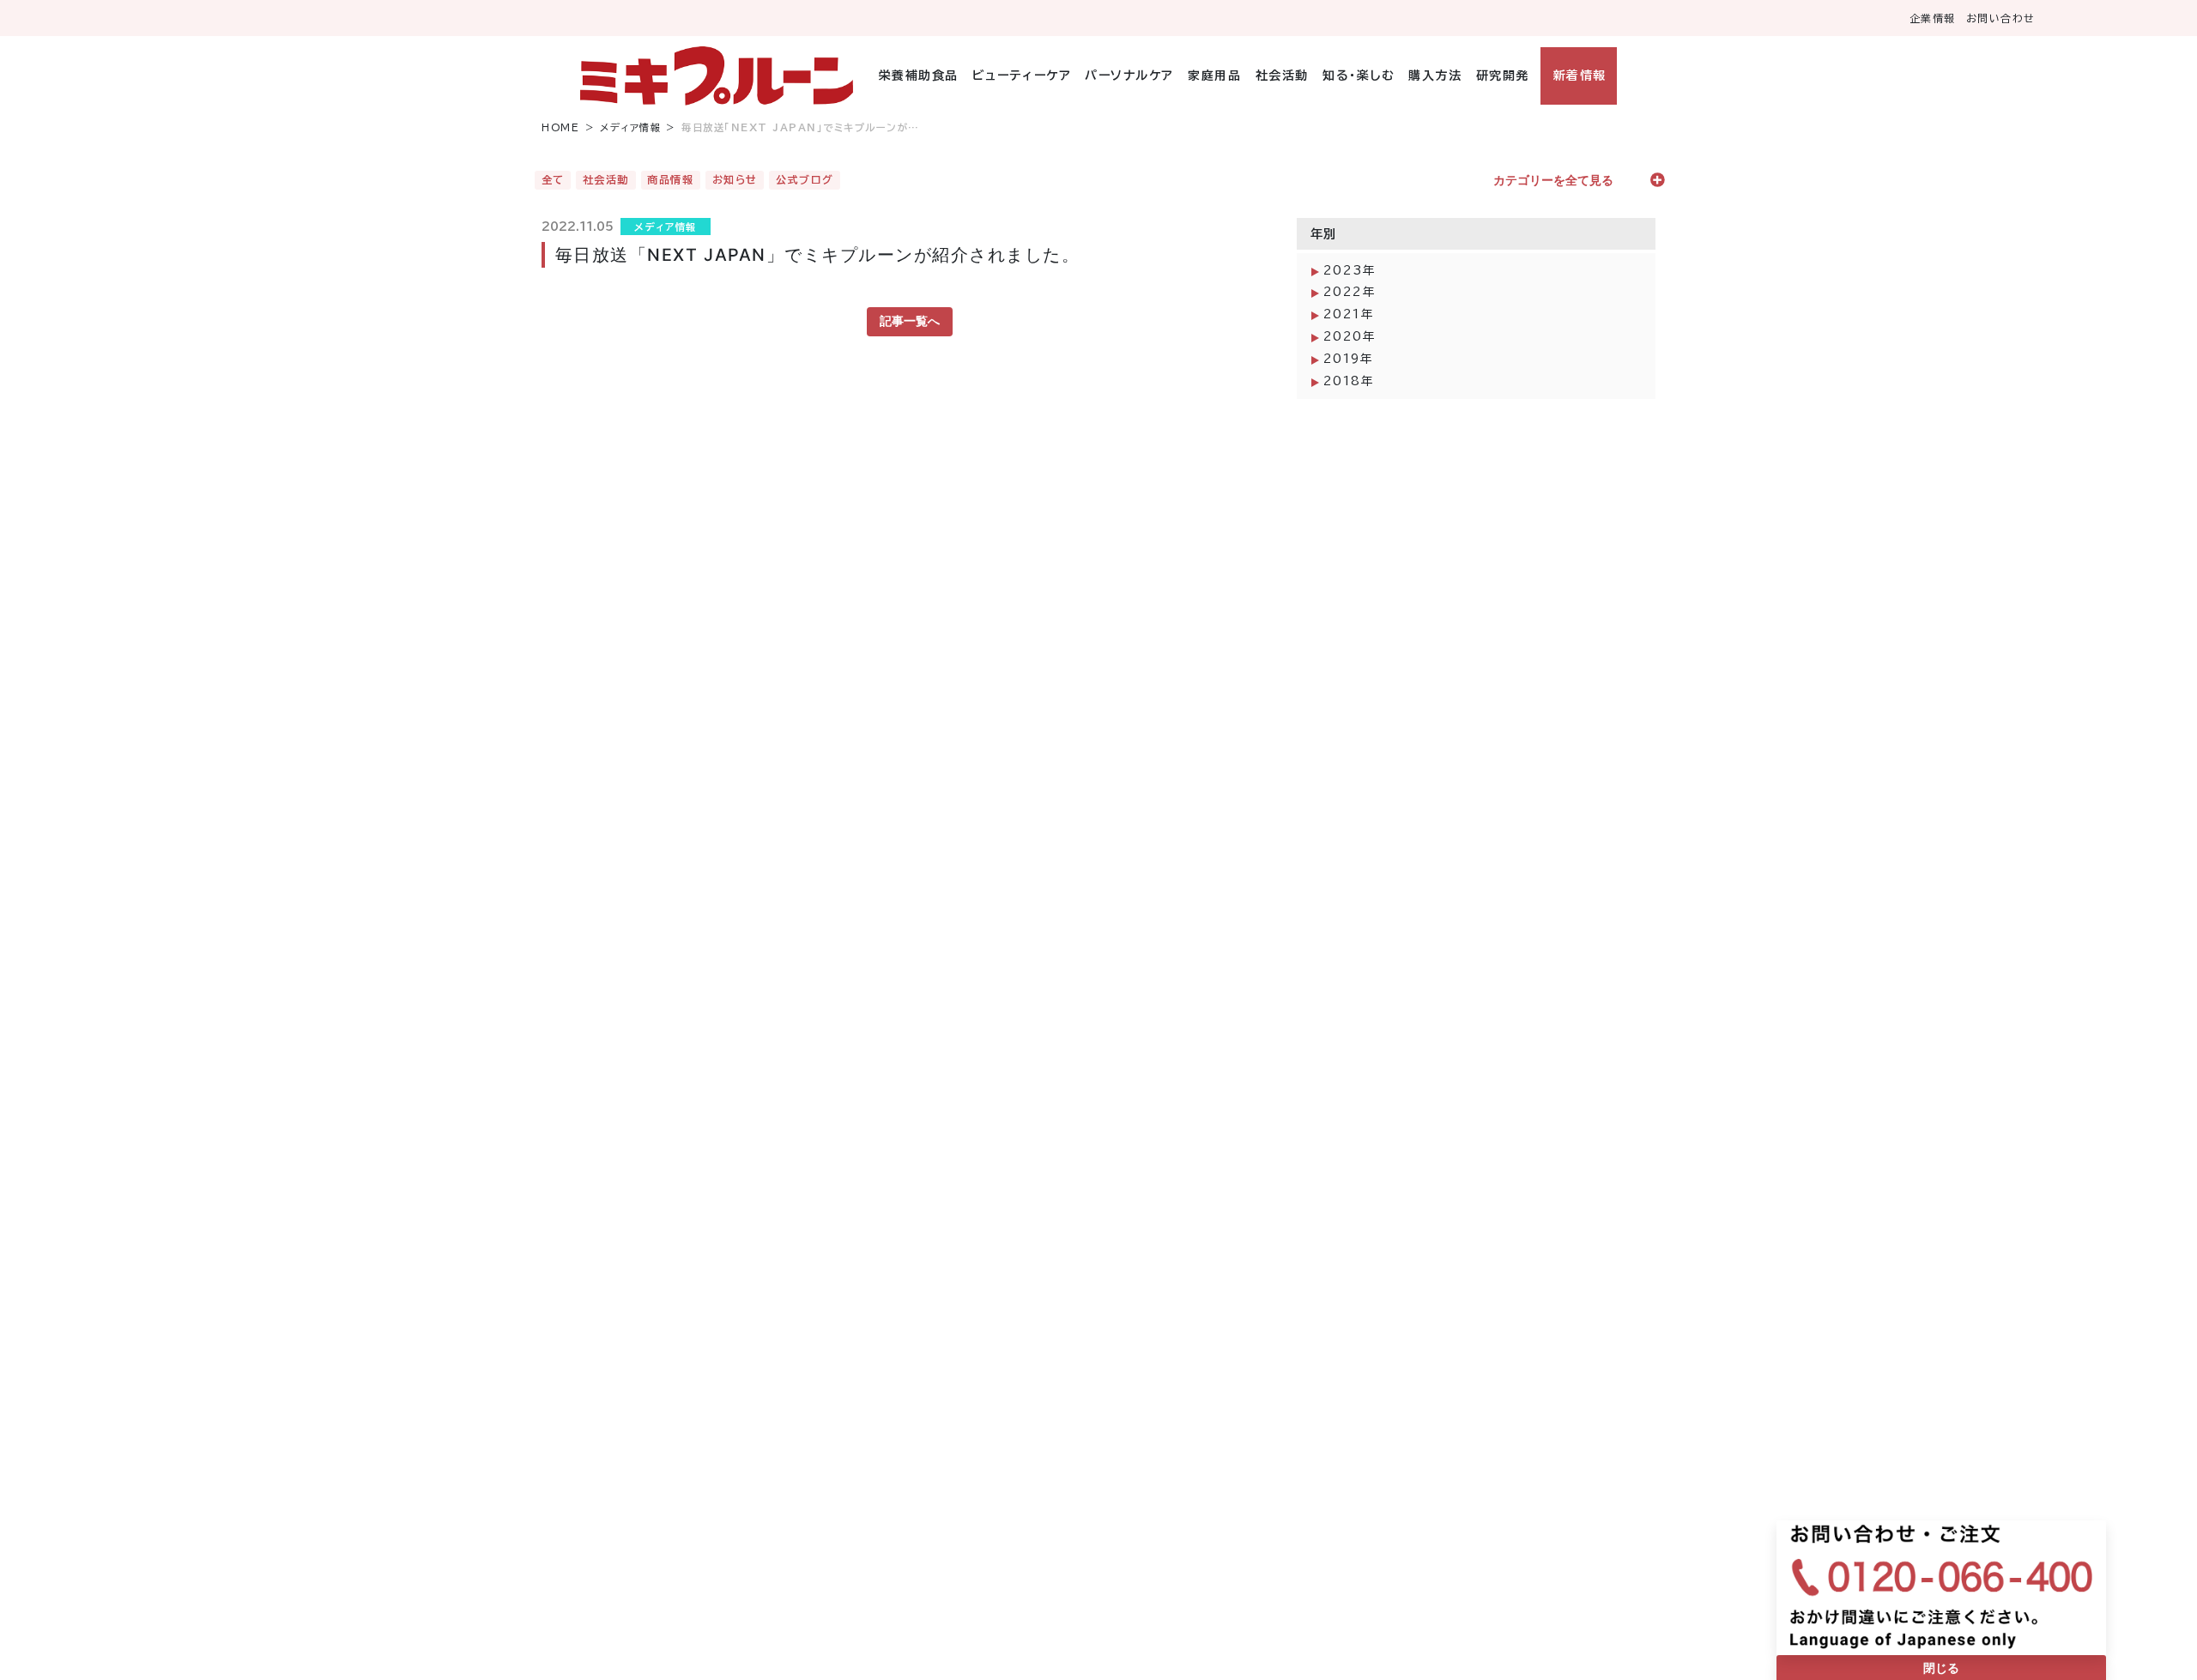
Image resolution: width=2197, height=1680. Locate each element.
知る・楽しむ (1359, 76)
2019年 (1349, 359)
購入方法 (1435, 76)
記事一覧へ (910, 321)
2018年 (1349, 381)
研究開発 (1502, 76)
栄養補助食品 (919, 76)
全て (553, 179)
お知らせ (735, 179)
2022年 (1350, 292)
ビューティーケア (1022, 76)
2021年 (1349, 314)
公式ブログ (805, 179)
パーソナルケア (1129, 76)
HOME (560, 127)
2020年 (1350, 336)
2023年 (1350, 270)
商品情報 (670, 179)
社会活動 (1282, 76)
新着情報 (1580, 76)
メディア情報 (630, 127)
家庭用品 (1214, 76)
